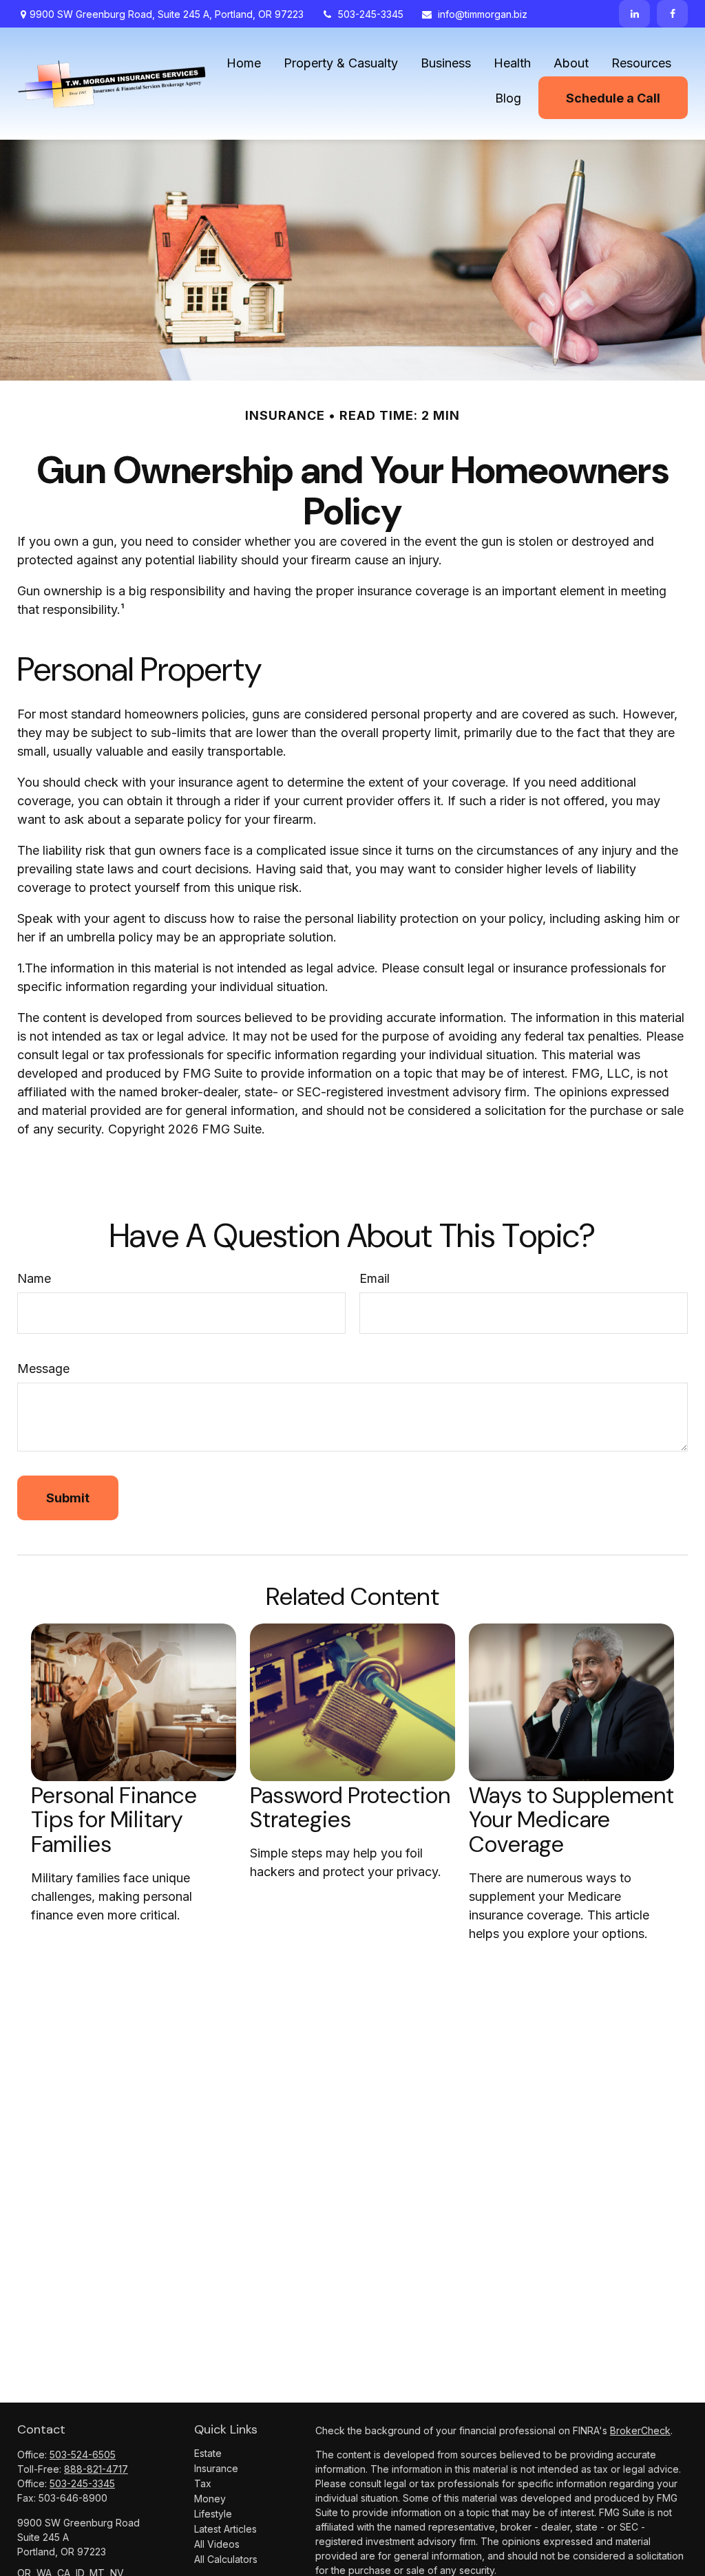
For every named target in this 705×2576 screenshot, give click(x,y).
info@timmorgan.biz (483, 14)
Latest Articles (225, 2529)
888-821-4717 (96, 2469)
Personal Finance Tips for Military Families (114, 1820)
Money (210, 2499)
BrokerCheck (640, 2430)
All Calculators (226, 2559)
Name (34, 1278)
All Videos (217, 2544)
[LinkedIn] (634, 14)
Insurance (216, 2468)
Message (43, 1369)
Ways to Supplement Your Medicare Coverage (571, 1820)
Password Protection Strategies (350, 1808)
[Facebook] (672, 14)
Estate (208, 2453)
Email (375, 1278)
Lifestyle (213, 2514)
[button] (244, 62)
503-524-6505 (83, 2455)
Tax (203, 2483)
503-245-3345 (371, 14)
